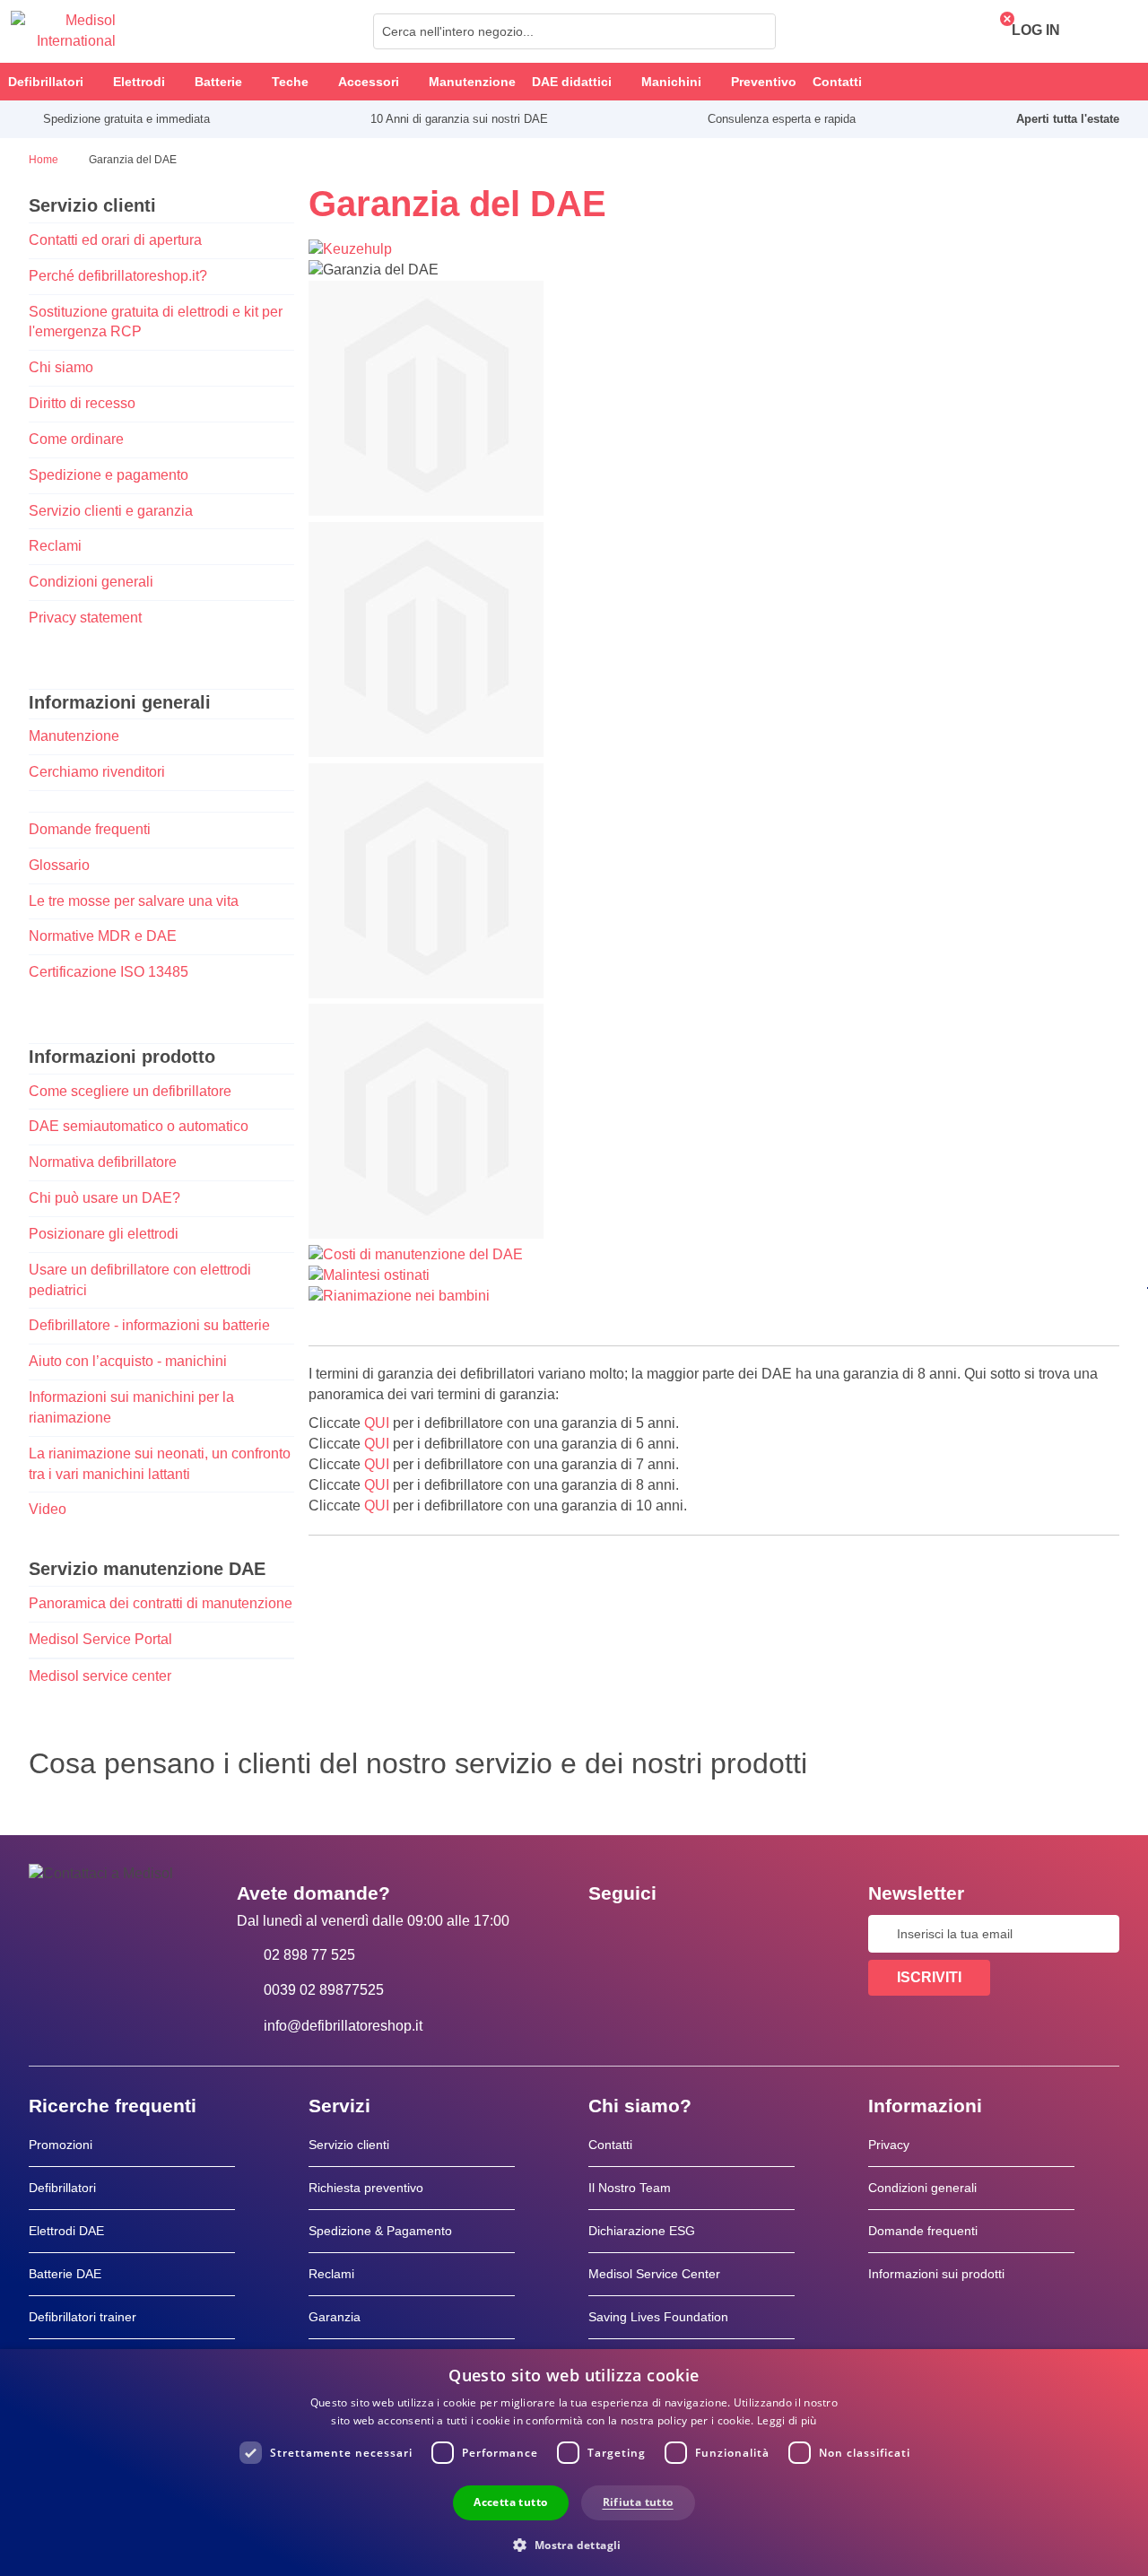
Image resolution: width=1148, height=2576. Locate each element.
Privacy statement (85, 618)
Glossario (59, 865)
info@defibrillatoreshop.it (343, 2026)
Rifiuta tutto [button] (638, 2502)
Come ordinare (76, 439)
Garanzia (335, 2317)
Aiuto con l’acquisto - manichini (128, 1361)
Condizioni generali (91, 582)
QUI (377, 1423)
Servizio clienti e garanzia (111, 511)
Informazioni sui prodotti (936, 2274)
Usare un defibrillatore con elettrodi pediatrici (140, 1280)
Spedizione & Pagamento (380, 2231)
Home (45, 160)
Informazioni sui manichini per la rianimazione (131, 1407)
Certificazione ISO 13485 (109, 972)
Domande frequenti (90, 829)
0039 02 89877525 (324, 1990)
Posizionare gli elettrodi (104, 1234)
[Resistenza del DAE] (426, 511)
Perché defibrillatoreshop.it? (118, 276)
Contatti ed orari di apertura (115, 240)
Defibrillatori (62, 2188)
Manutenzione (74, 736)
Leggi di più (787, 2420)
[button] (574, 2544)
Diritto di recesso (82, 403)
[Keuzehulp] (350, 249)
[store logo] (63, 31)
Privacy (889, 2145)
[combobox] (574, 31)
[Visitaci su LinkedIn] (659, 1934)
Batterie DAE (65, 2274)
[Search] (757, 31)
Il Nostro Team (630, 2188)
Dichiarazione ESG (642, 2231)
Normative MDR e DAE (103, 936)
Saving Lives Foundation (658, 2317)
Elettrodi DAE (66, 2231)
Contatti (610, 2145)
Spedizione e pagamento (109, 475)
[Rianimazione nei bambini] (399, 1296)
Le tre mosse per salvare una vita (134, 901)
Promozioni (61, 2145)
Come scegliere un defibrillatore (130, 1091)
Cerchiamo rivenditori (97, 772)
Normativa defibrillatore (103, 1162)
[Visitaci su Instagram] (711, 1934)
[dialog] (574, 2463)
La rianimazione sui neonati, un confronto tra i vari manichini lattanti (160, 1464)
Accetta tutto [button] (510, 2502)
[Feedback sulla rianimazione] (426, 1234)
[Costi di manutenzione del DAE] (416, 1254)
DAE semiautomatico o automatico (139, 1126)
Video (48, 1509)
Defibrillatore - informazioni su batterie (149, 1325)
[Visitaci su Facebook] (607, 1934)
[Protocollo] (426, 752)
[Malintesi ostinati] (369, 1275)
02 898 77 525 (309, 1955)
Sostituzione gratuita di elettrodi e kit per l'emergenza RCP (156, 322)
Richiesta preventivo (366, 2188)
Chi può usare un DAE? (104, 1198)
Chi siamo (61, 367)
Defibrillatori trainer (83, 2317)
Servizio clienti (349, 2145)
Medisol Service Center (654, 2274)
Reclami (55, 546)
